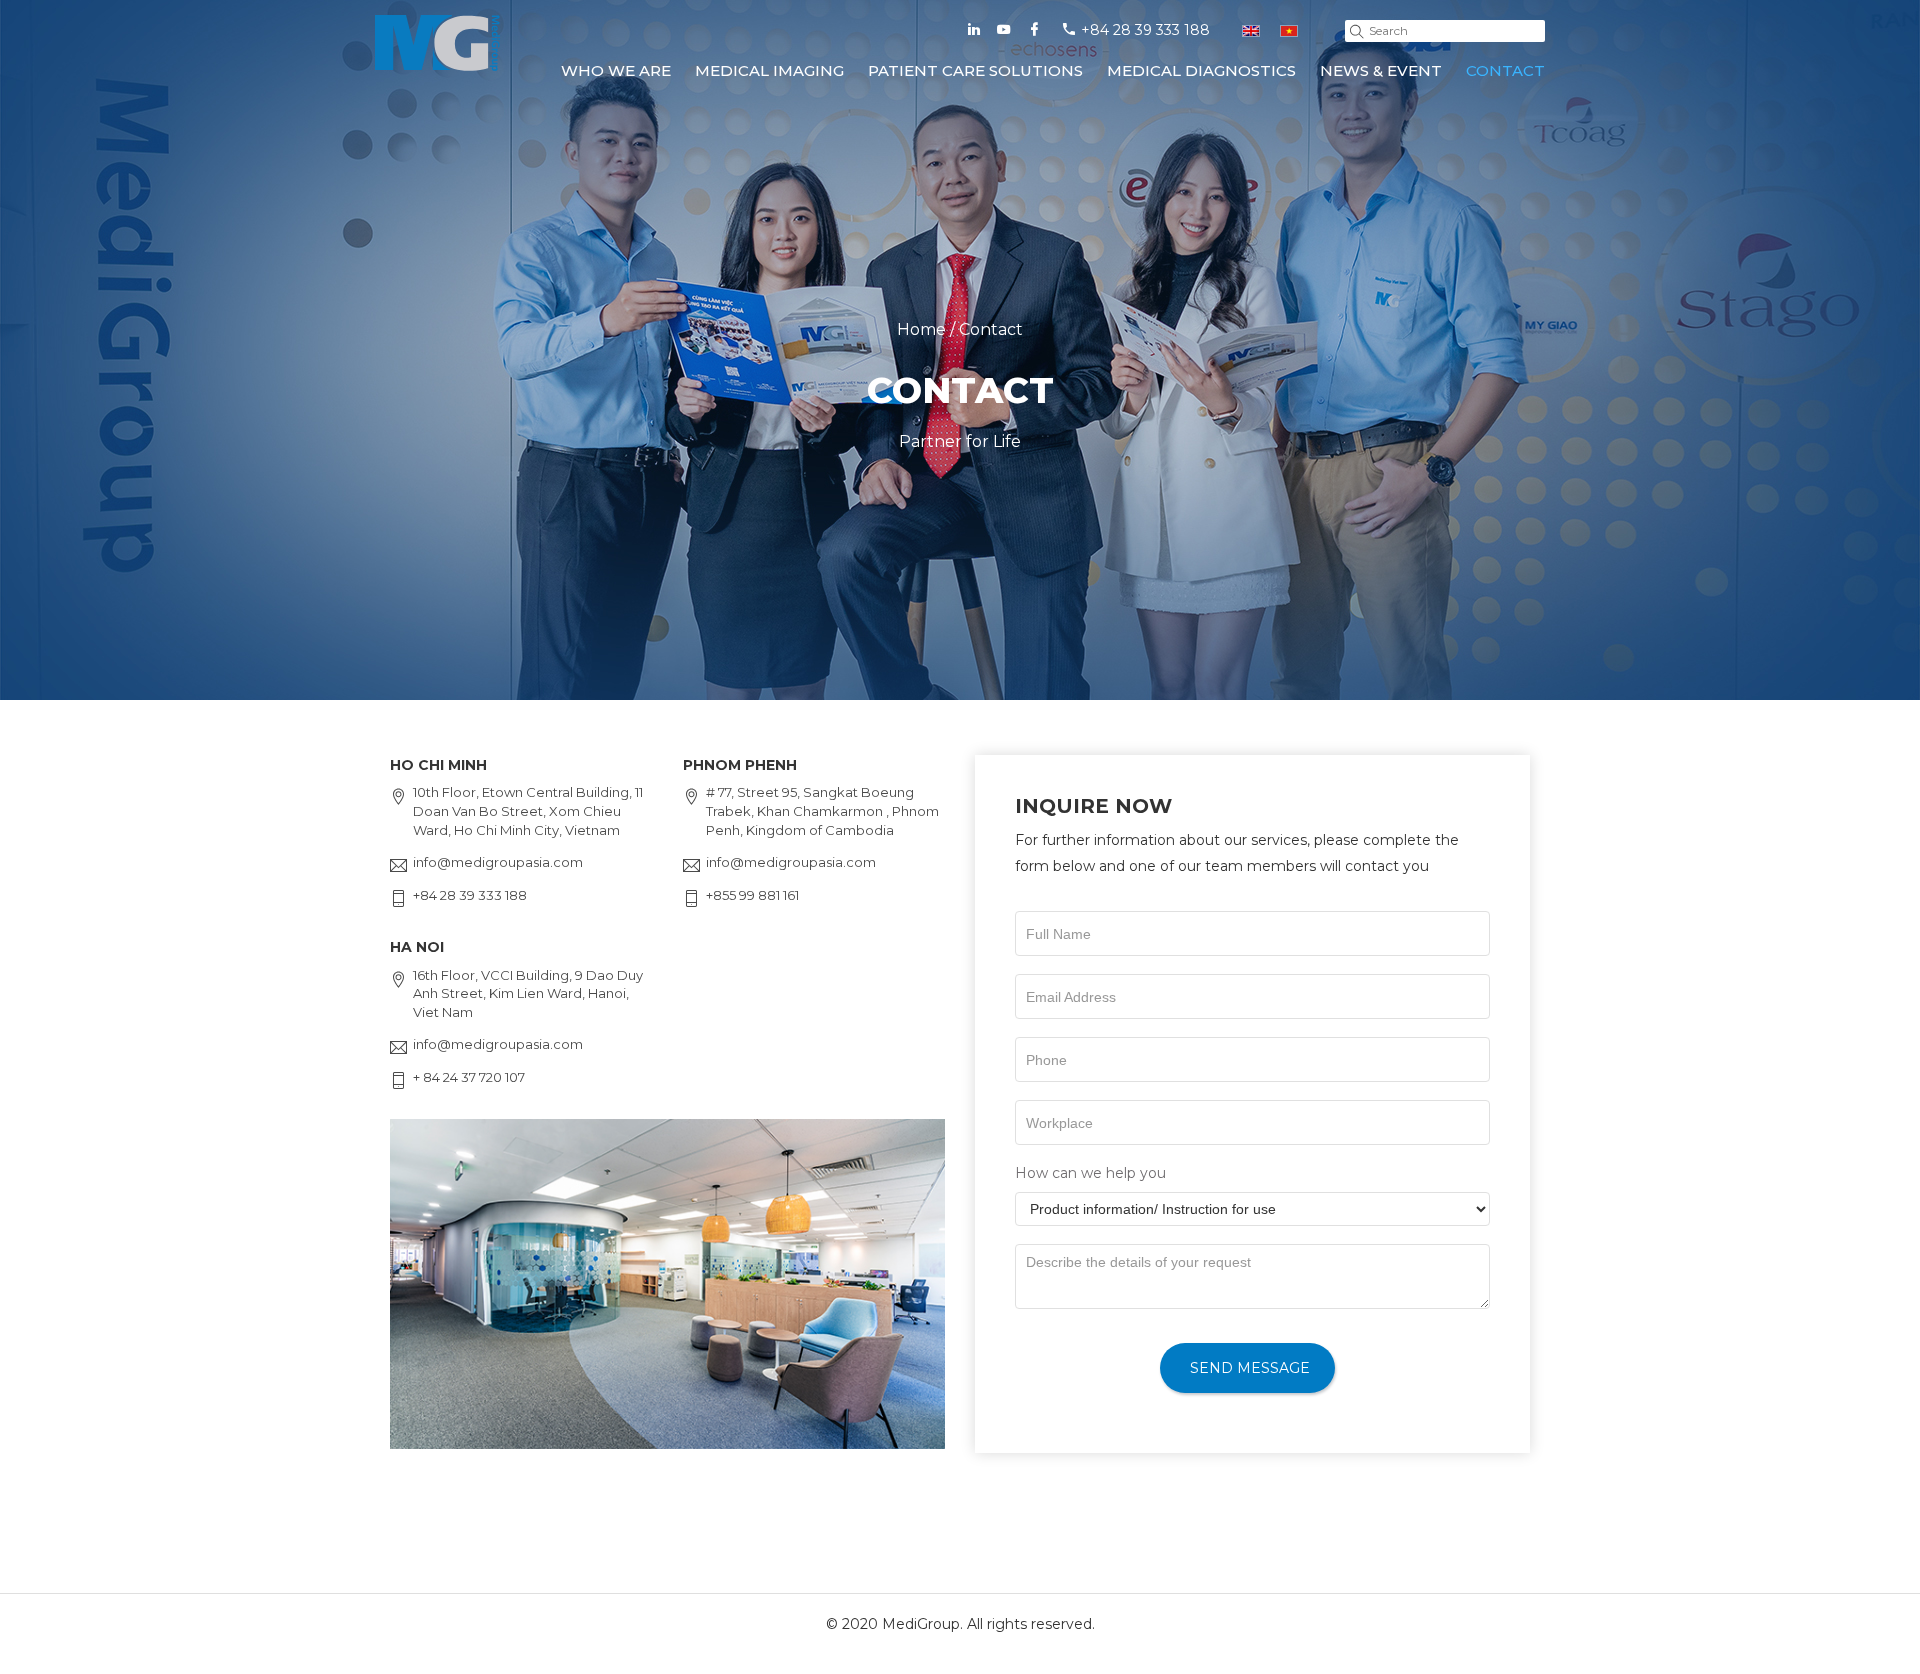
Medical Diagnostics (1201, 70)
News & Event (1381, 70)
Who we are (616, 70)
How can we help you (1090, 1173)
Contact (1505, 70)
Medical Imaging (769, 70)
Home (921, 329)
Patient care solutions (975, 70)
